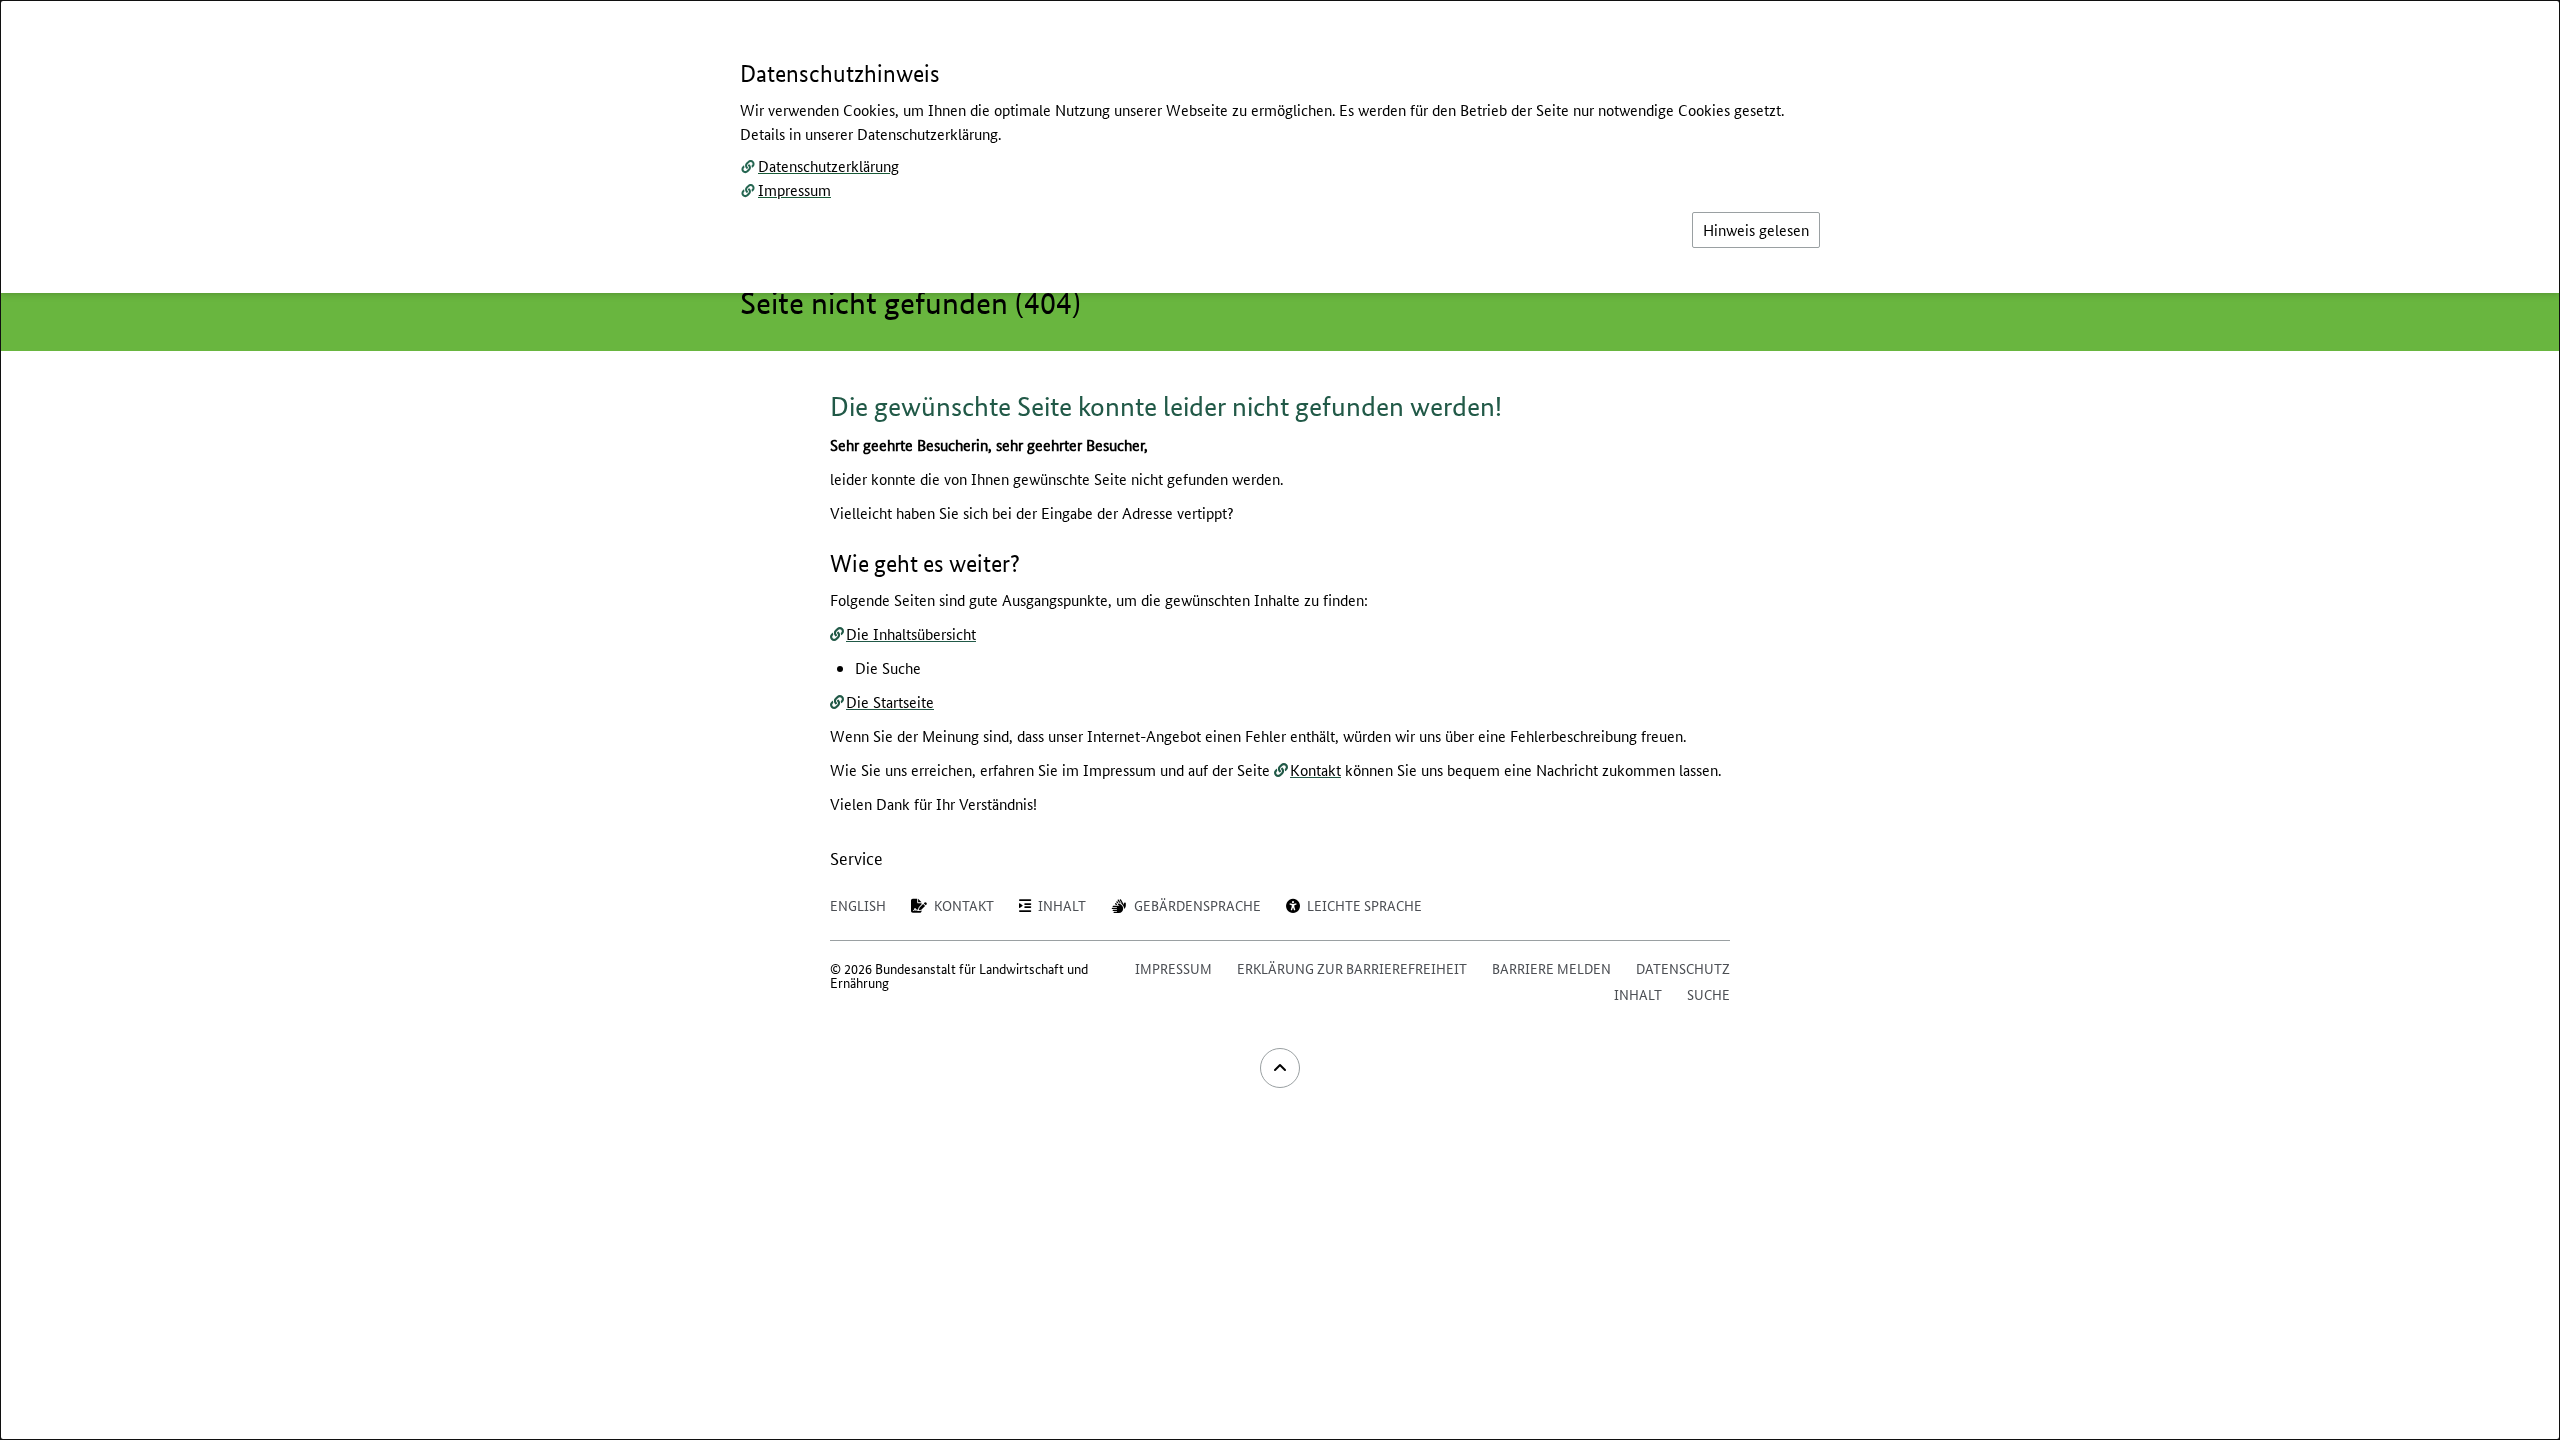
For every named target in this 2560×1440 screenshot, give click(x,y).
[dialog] (1280, 720)
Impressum (794, 189)
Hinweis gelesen (1756, 229)
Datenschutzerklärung (828, 165)
